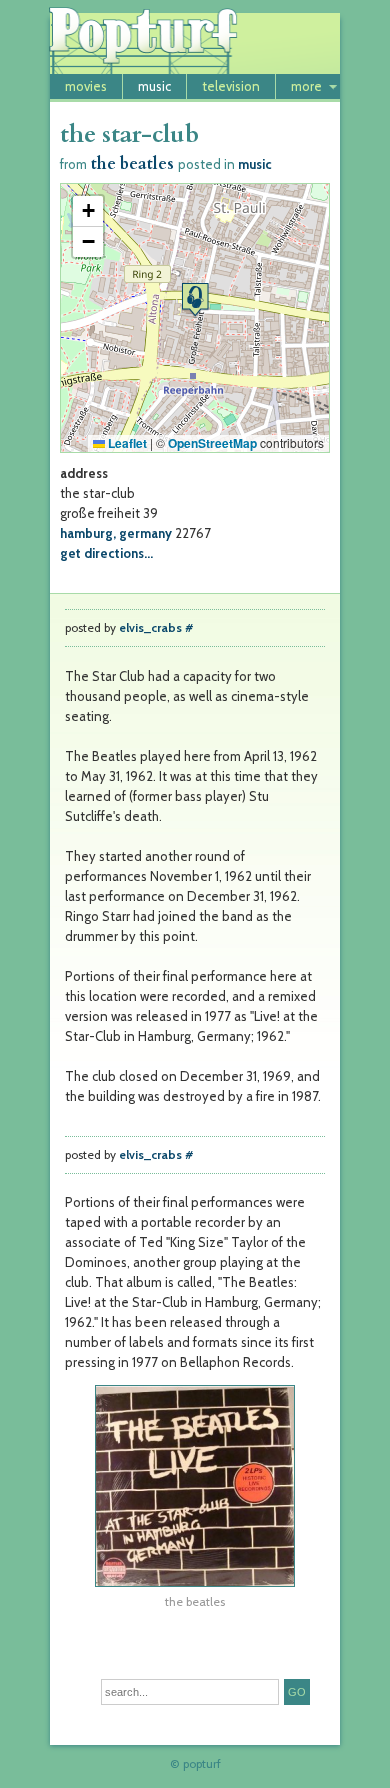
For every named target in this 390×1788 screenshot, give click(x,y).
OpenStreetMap (212, 443)
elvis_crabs (150, 628)
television (231, 86)
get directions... (106, 553)
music (154, 86)
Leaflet (126, 443)
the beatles (132, 164)
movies (86, 86)
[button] (195, 299)
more (306, 86)
